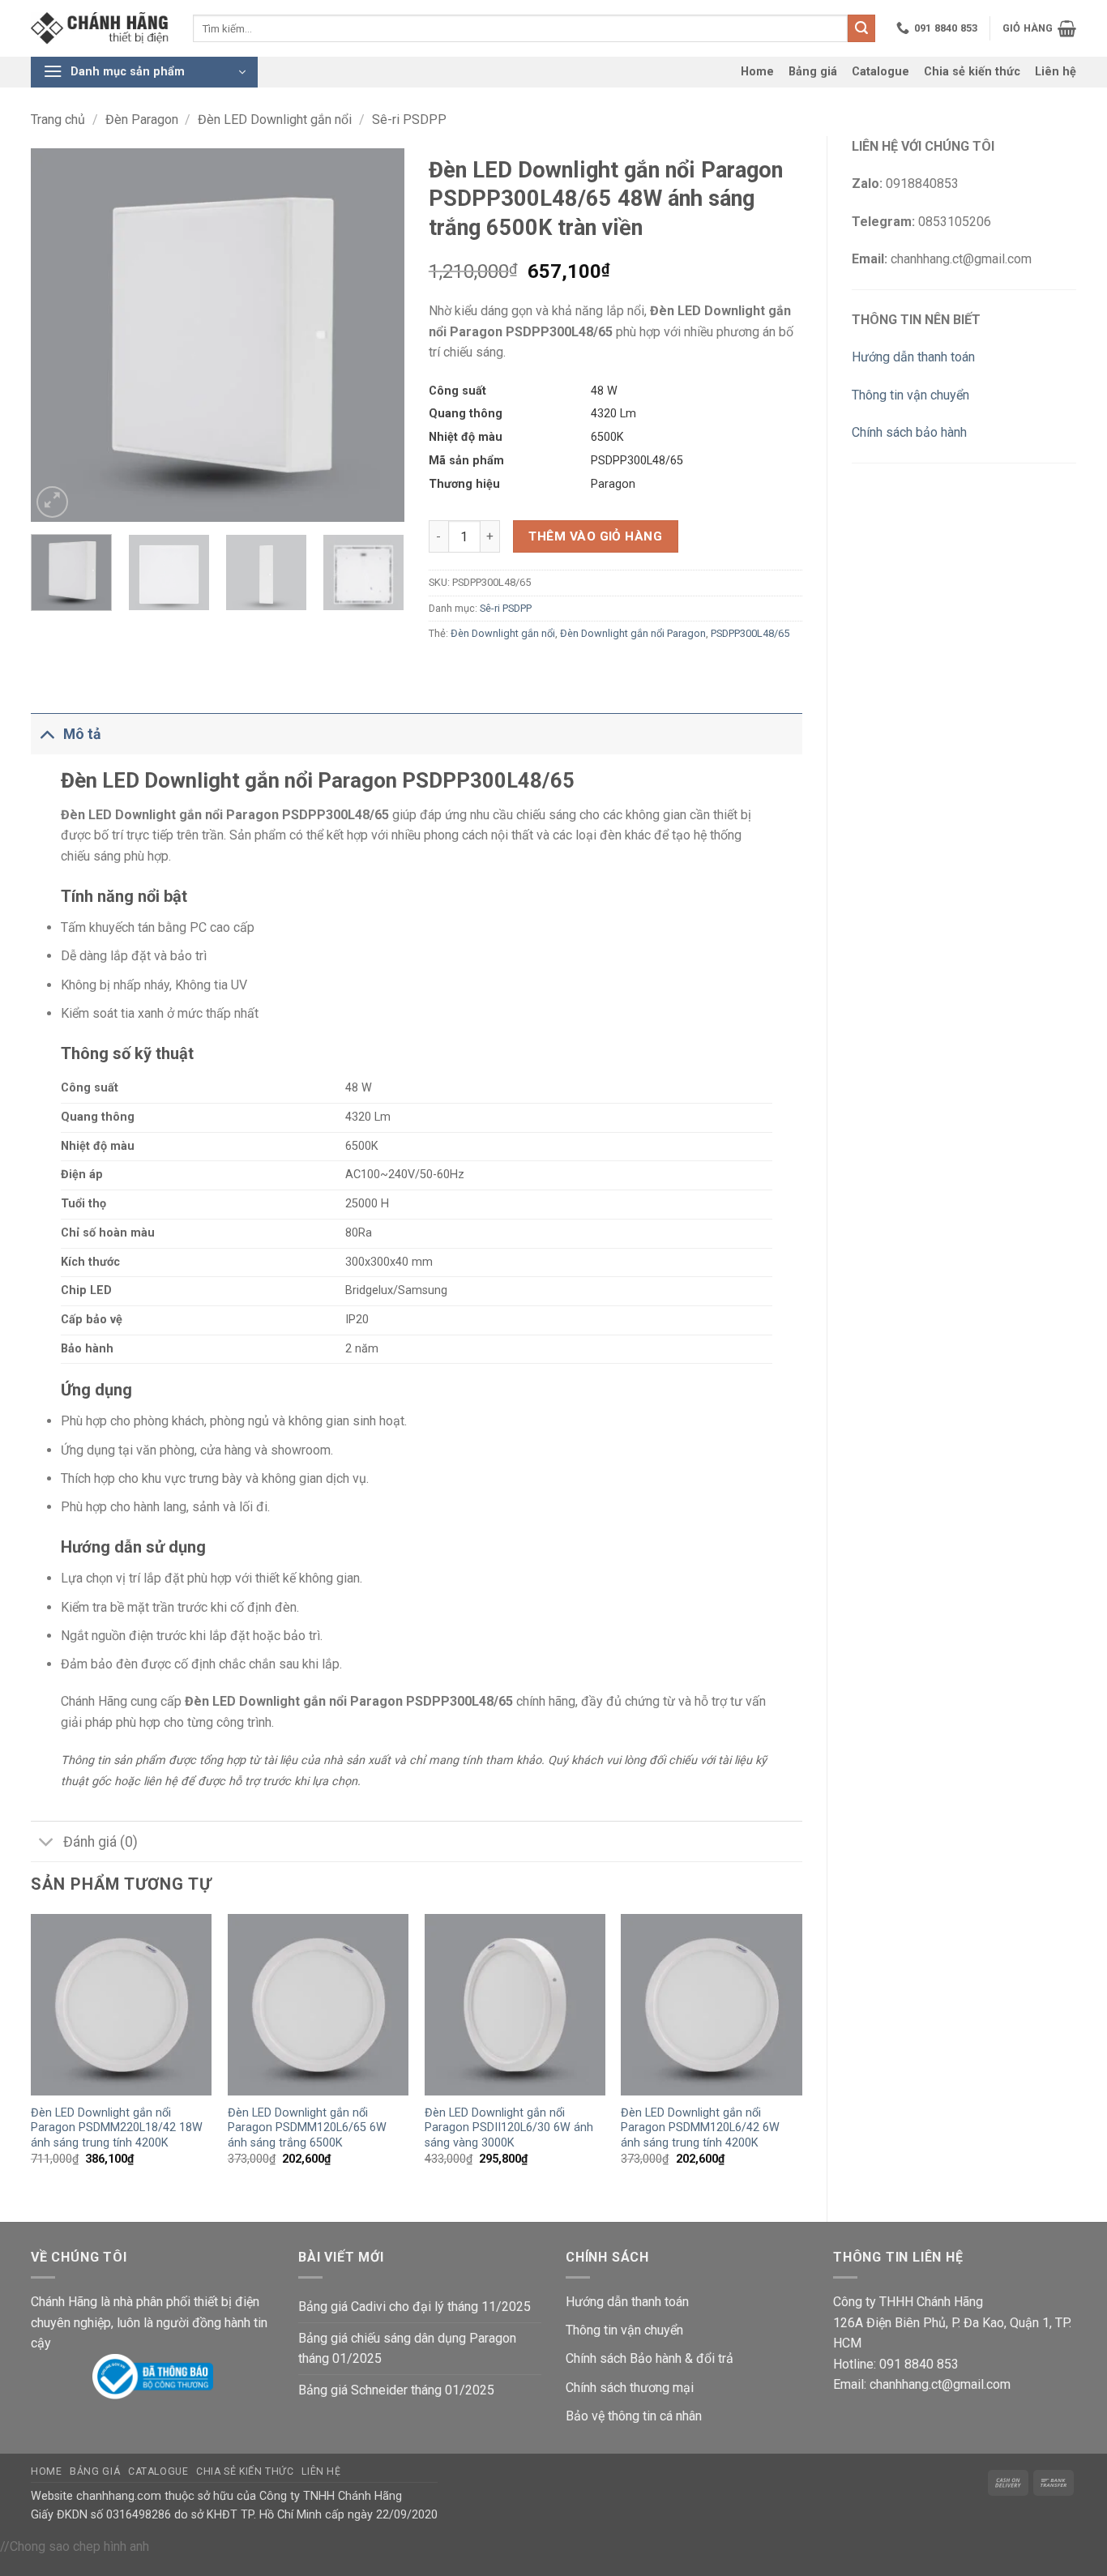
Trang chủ (58, 120)
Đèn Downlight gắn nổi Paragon (633, 633)
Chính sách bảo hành (909, 432)
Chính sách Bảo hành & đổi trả (650, 2358)
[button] (1039, 28)
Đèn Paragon (142, 120)
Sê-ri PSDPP (409, 120)
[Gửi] (861, 28)
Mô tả (82, 734)
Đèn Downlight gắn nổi (503, 633)
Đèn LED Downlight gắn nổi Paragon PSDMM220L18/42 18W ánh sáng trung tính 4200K (117, 2128)
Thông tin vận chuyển (910, 395)
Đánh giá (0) (100, 1842)
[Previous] (58, 335)
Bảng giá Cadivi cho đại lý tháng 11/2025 (415, 2307)
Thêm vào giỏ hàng (595, 536)
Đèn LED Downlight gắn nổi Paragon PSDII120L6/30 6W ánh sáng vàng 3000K (509, 2128)
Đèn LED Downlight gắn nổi (275, 120)
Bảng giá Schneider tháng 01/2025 (396, 2390)
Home (757, 72)
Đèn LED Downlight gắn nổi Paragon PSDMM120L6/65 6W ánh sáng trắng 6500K (307, 2128)
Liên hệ (1056, 72)
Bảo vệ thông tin (611, 2416)
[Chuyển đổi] (47, 734)
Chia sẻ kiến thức (972, 72)
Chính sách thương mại (630, 2388)
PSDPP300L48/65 (750, 633)
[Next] (376, 335)
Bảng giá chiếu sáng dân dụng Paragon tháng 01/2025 (407, 2349)
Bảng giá (813, 72)
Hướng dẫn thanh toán (913, 357)
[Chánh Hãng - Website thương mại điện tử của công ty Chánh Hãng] (100, 29)
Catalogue (880, 72)
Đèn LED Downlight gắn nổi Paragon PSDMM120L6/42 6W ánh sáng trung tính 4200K (700, 2128)
